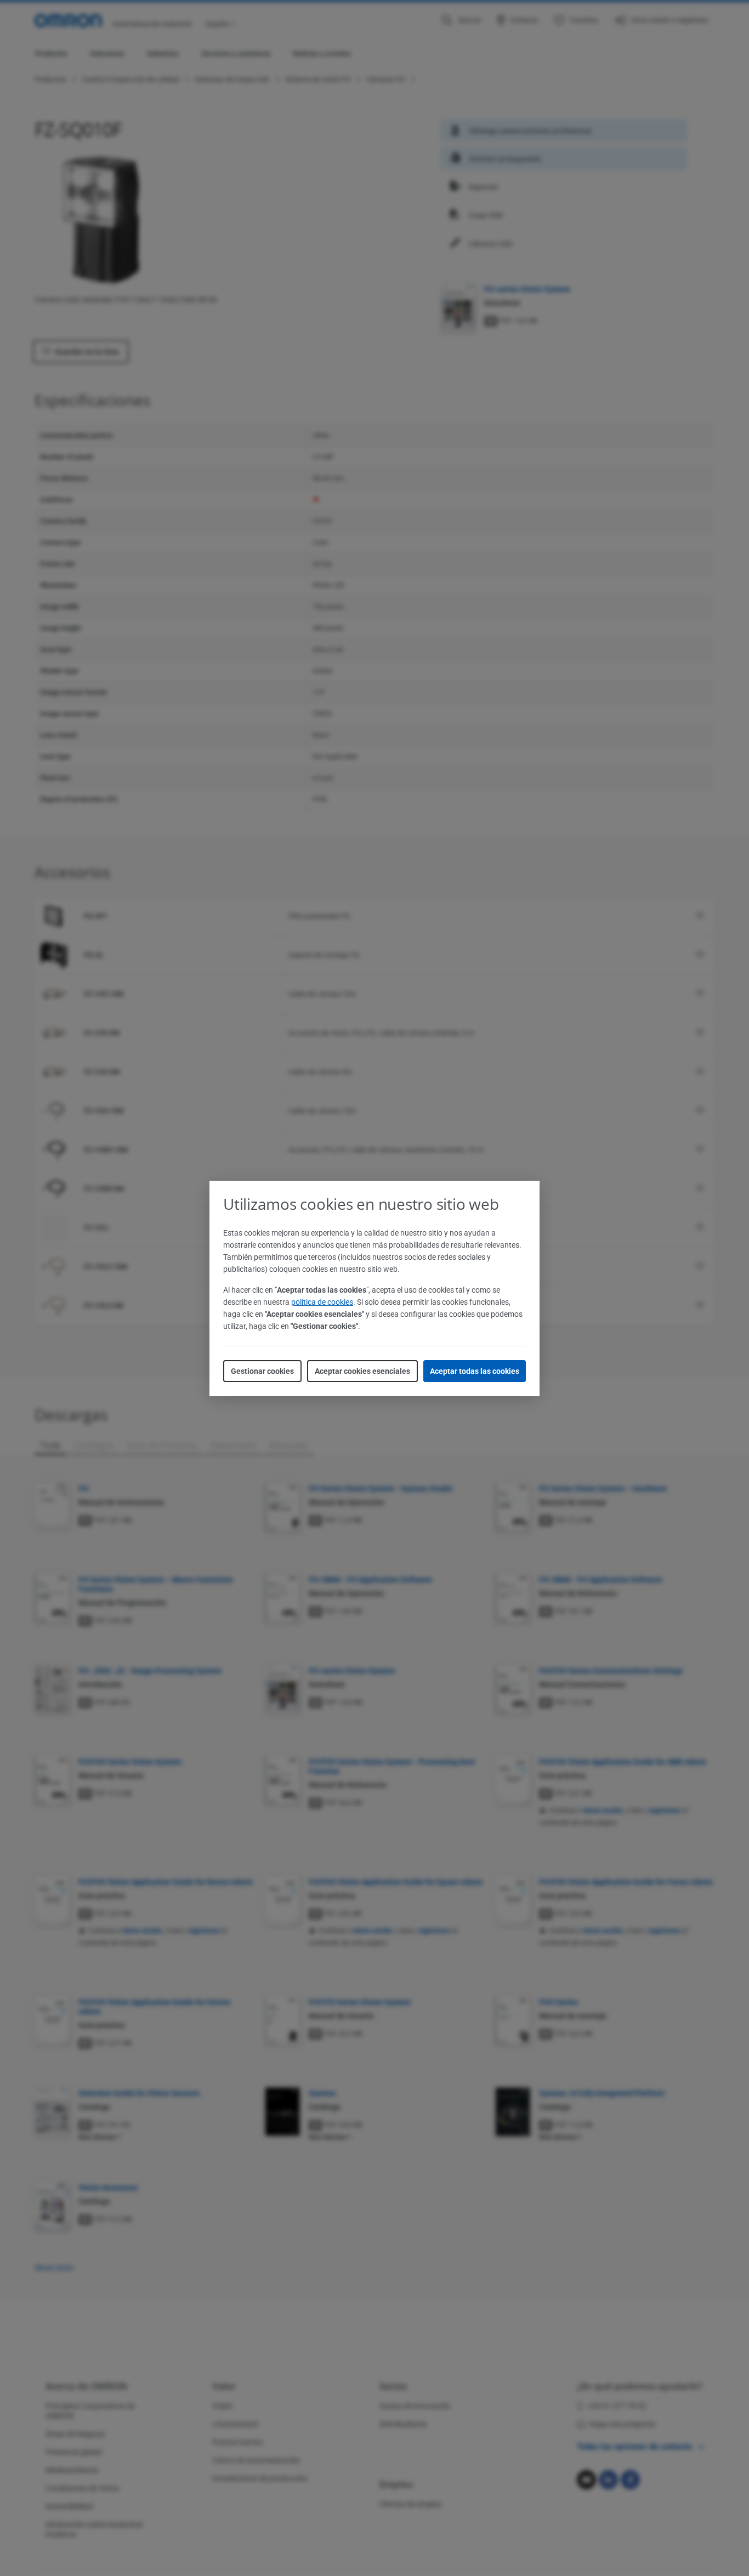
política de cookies (322, 1302)
